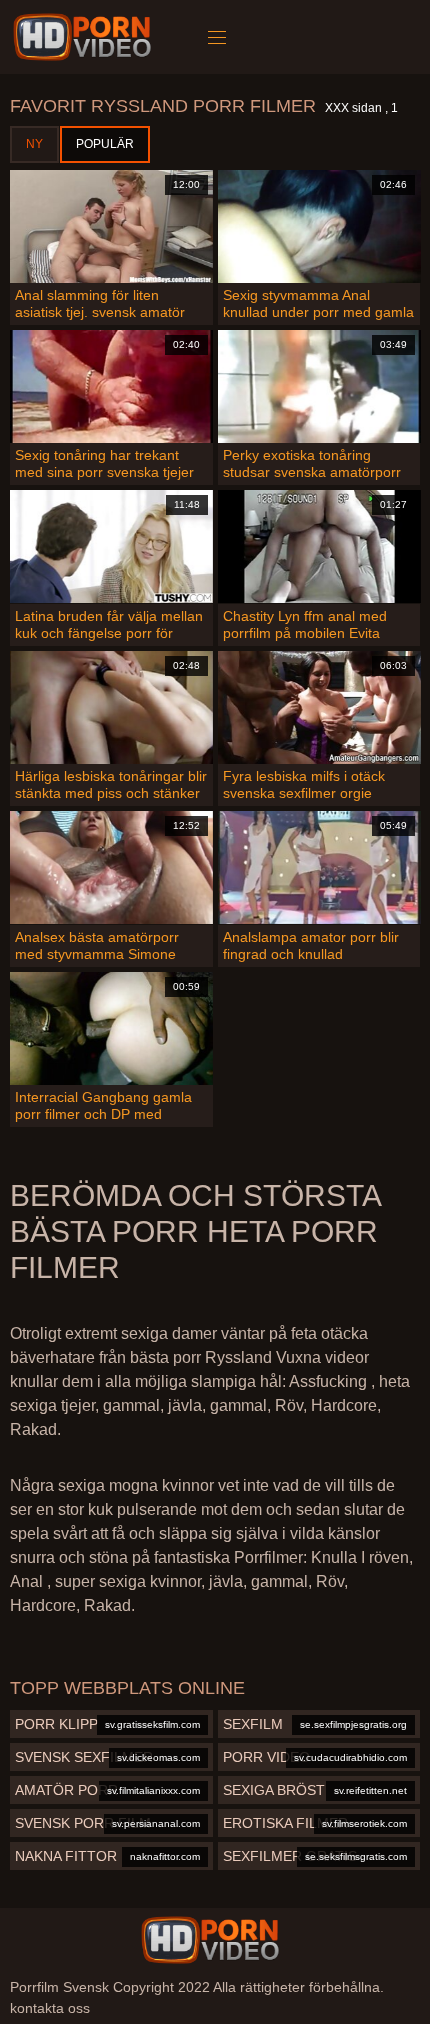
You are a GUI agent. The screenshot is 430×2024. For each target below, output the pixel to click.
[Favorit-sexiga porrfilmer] (85, 37)
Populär (105, 144)
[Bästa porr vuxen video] (210, 1940)
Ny (34, 144)
